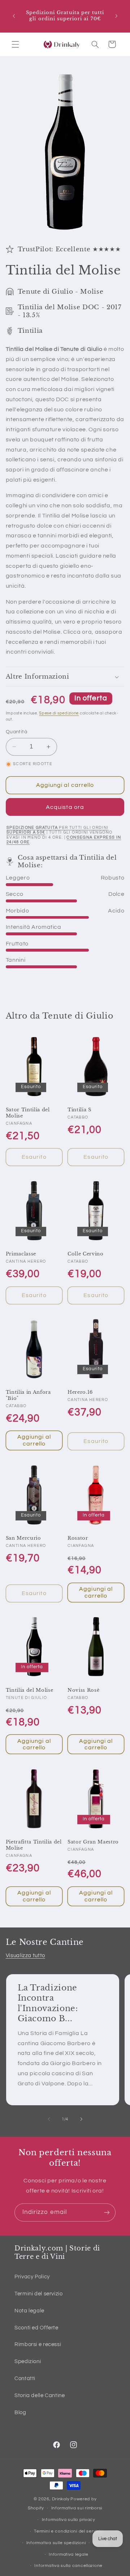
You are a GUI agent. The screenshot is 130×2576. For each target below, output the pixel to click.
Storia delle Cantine (40, 2395)
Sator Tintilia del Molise (28, 1113)
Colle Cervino (86, 1254)
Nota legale (29, 2311)
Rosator (78, 1538)
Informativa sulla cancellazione (68, 2566)
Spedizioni (28, 2361)
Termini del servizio (39, 2294)
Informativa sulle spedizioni (56, 2543)
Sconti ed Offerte (36, 2328)
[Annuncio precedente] (14, 16)
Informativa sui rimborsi (77, 2508)
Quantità (16, 732)
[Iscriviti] (107, 2212)
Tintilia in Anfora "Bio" (28, 1395)
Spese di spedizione (59, 713)
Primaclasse (21, 1254)
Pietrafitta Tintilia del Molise (34, 1845)
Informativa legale (68, 2554)
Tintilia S (79, 1110)
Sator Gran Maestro (93, 1842)
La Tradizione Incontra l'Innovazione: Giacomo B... (47, 2003)
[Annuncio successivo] (116, 16)
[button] (15, 44)
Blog (20, 2413)
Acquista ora (65, 807)
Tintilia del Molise (30, 1690)
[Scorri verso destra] (81, 2119)
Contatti (25, 2378)
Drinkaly (61, 2499)
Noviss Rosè (83, 1690)
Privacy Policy (32, 2277)
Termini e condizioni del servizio (68, 2531)
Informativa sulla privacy (69, 2520)
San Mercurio (23, 1538)
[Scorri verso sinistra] (49, 2119)
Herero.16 (80, 1392)
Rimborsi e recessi (38, 2344)
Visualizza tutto (25, 1956)
